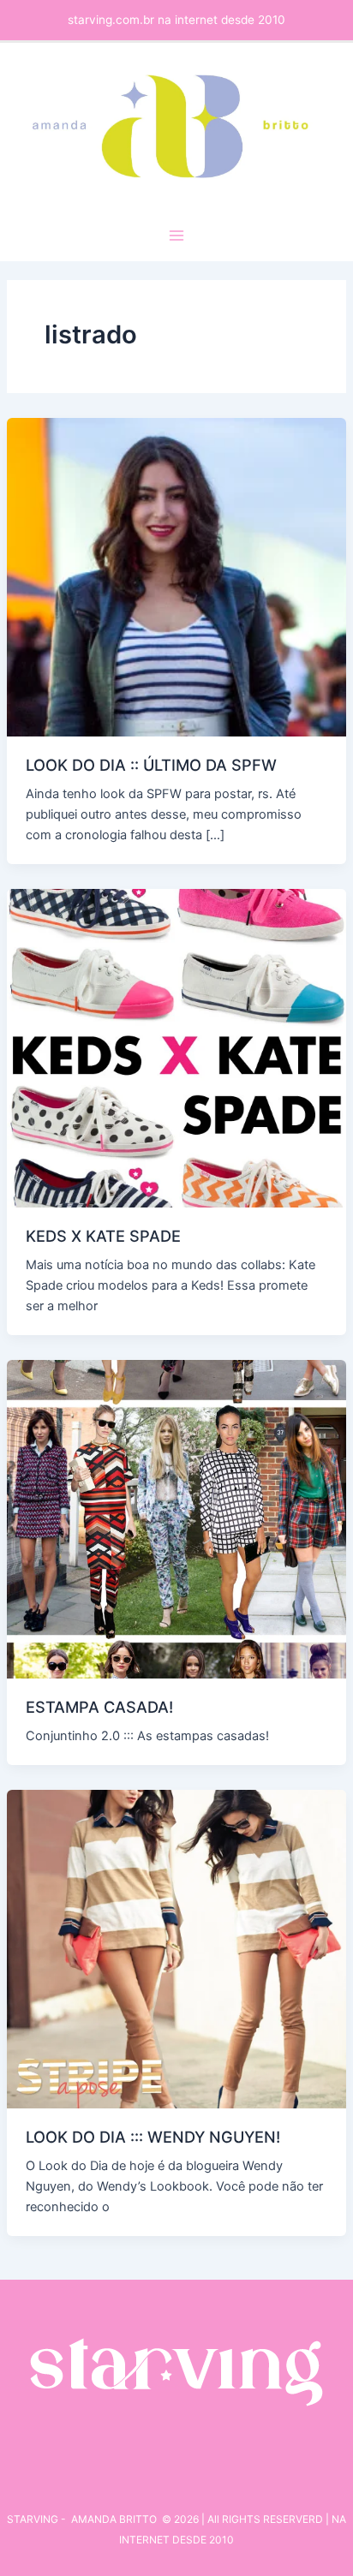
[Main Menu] (176, 236)
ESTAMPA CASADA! (99, 1707)
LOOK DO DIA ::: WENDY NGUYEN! (153, 2137)
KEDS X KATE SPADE (103, 1236)
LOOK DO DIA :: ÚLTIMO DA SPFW (151, 765)
